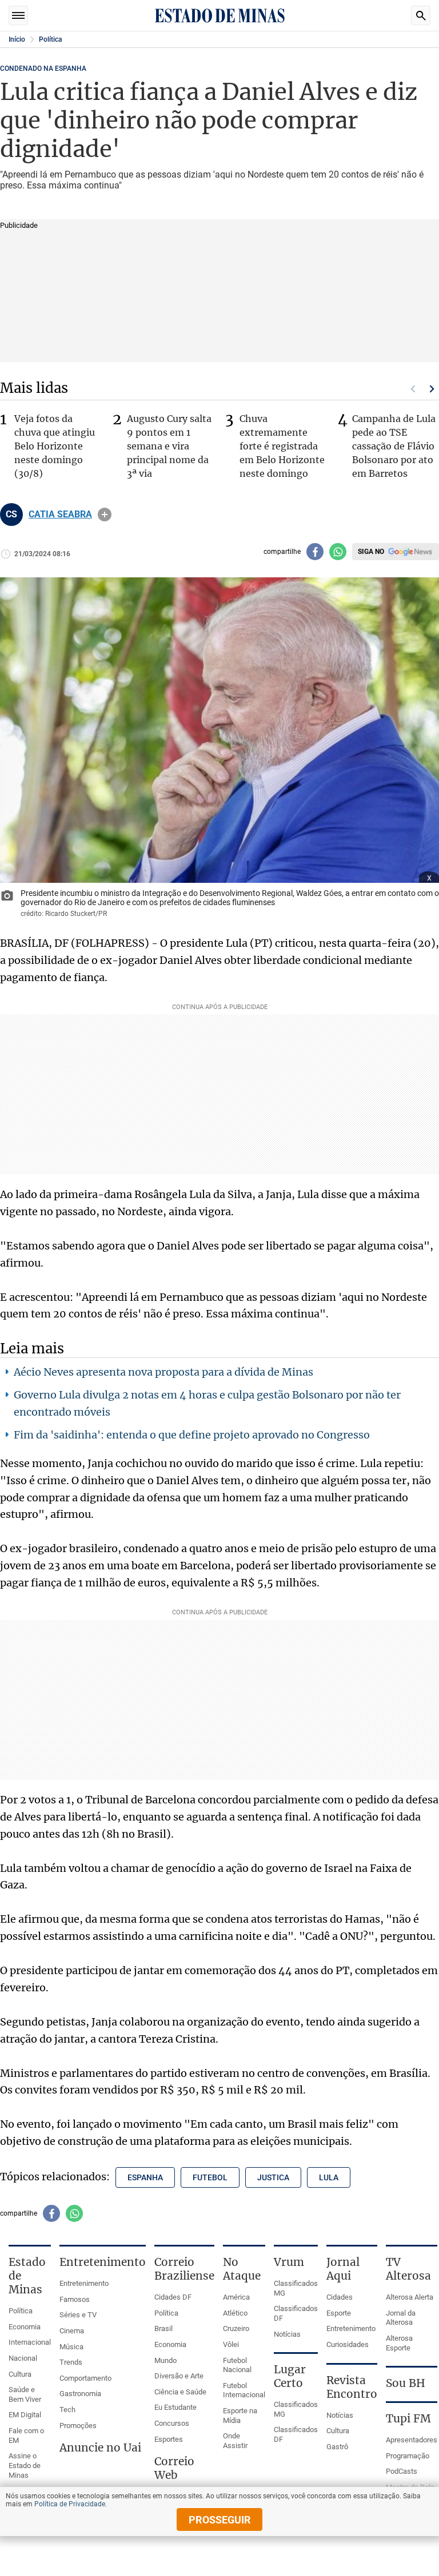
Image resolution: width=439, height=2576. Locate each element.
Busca (421, 15)
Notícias (287, 2334)
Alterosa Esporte (399, 2343)
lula (329, 2177)
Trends (71, 2362)
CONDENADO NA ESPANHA (43, 69)
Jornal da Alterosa (401, 2318)
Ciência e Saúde (180, 2392)
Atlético (235, 2313)
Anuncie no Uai (100, 2448)
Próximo (432, 389)
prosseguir (220, 2520)
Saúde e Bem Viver (25, 2394)
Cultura (20, 2374)
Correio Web (174, 2468)
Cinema (72, 2331)
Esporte (339, 2313)
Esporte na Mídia (240, 2416)
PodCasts (402, 2471)
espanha (145, 2177)
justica (273, 2177)
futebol (210, 2177)
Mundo (165, 2360)
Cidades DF (173, 2297)
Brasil (163, 2328)
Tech (67, 2410)
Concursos (172, 2423)
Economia (25, 2327)
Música (71, 2347)
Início (17, 39)
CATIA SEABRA (60, 515)
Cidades (340, 2297)
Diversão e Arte (179, 2376)
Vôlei (231, 2344)
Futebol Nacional (237, 2365)
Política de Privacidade (70, 2504)
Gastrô (337, 2447)
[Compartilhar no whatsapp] (338, 552)
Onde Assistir (235, 2441)
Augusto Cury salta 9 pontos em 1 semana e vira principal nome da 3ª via (169, 446)
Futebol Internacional (244, 2390)
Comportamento (85, 2378)
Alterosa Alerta (410, 2297)
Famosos (75, 2299)
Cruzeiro (236, 2328)
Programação (408, 2456)
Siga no (371, 552)
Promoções (78, 2426)
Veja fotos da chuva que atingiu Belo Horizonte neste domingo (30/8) (55, 446)
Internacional (30, 2342)
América (236, 2297)
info (105, 515)
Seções (18, 15)
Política (50, 39)
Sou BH (406, 2383)
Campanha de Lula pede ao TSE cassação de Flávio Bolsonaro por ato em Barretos (394, 446)
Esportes (169, 2439)
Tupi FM (408, 2418)
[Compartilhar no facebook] (315, 552)
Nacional (23, 2358)
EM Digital (25, 2415)
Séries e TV (78, 2315)
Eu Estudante (175, 2407)
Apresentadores (412, 2440)
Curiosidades (348, 2344)
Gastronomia (80, 2394)
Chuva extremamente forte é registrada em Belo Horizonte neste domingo (282, 446)
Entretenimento (84, 2283)
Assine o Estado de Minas (25, 2465)
